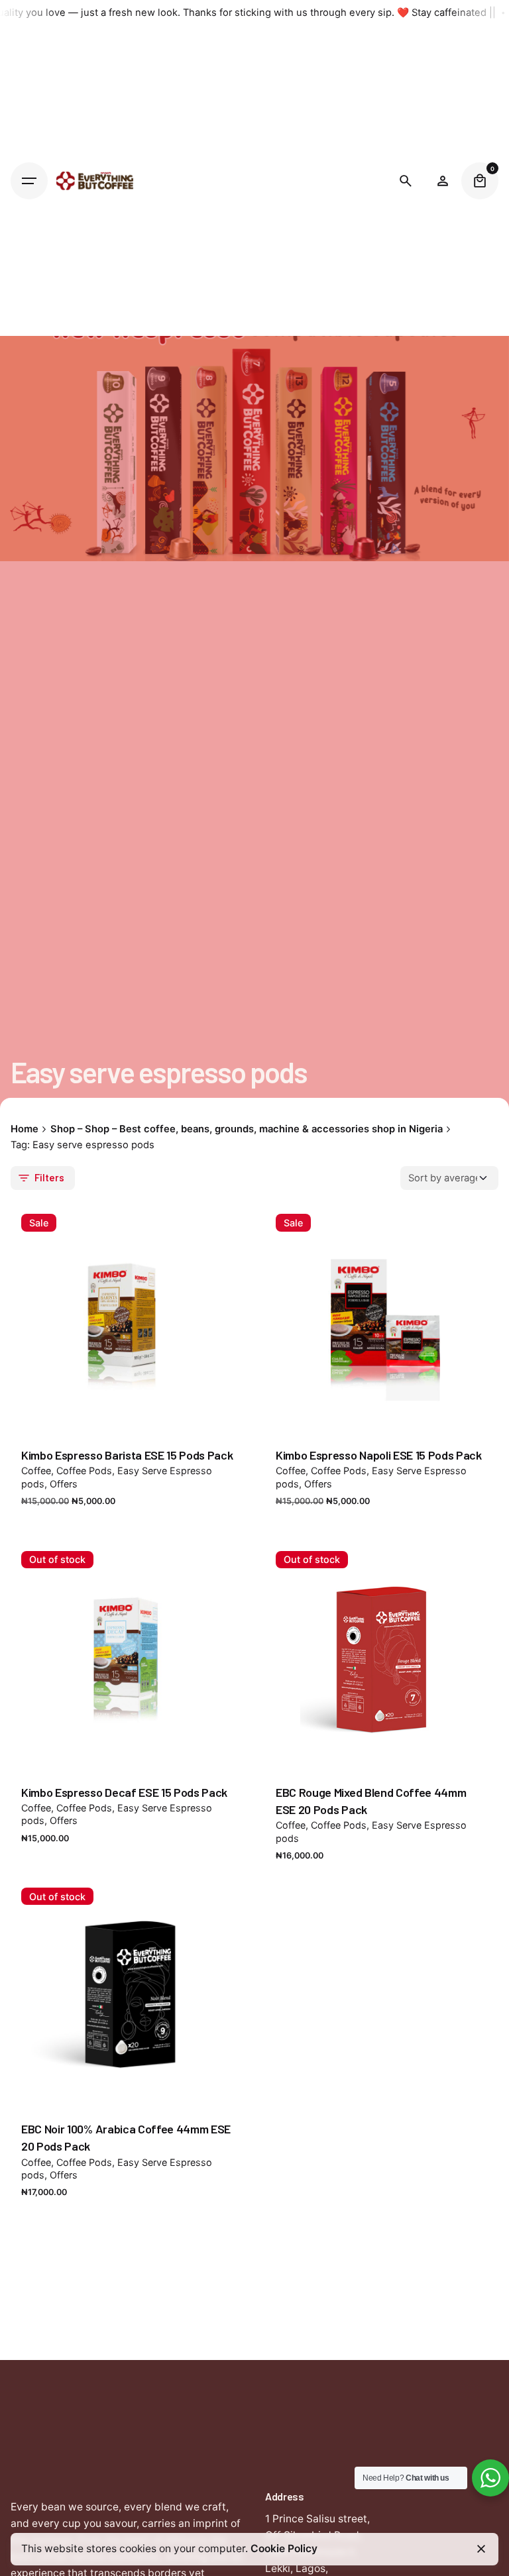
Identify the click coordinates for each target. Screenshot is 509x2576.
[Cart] (480, 181)
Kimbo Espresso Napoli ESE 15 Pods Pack (379, 1455)
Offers (64, 1484)
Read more (127, 1753)
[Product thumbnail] (127, 1320)
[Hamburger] (29, 181)
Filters (49, 1177)
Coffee (36, 1471)
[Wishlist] (443, 181)
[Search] (406, 181)
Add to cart (128, 1416)
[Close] (481, 2549)
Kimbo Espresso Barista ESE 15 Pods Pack (127, 1455)
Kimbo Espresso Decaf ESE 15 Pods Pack (124, 1792)
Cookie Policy (284, 2549)
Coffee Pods (84, 1471)
